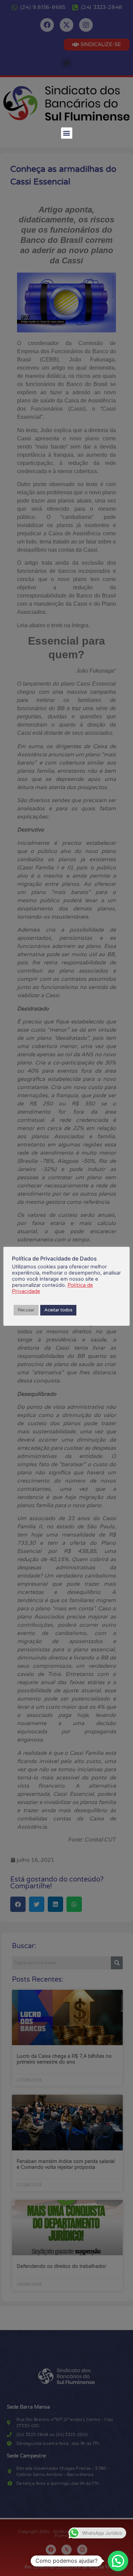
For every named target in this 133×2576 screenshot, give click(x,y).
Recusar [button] (26, 1310)
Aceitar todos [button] (58, 1310)
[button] (67, 133)
